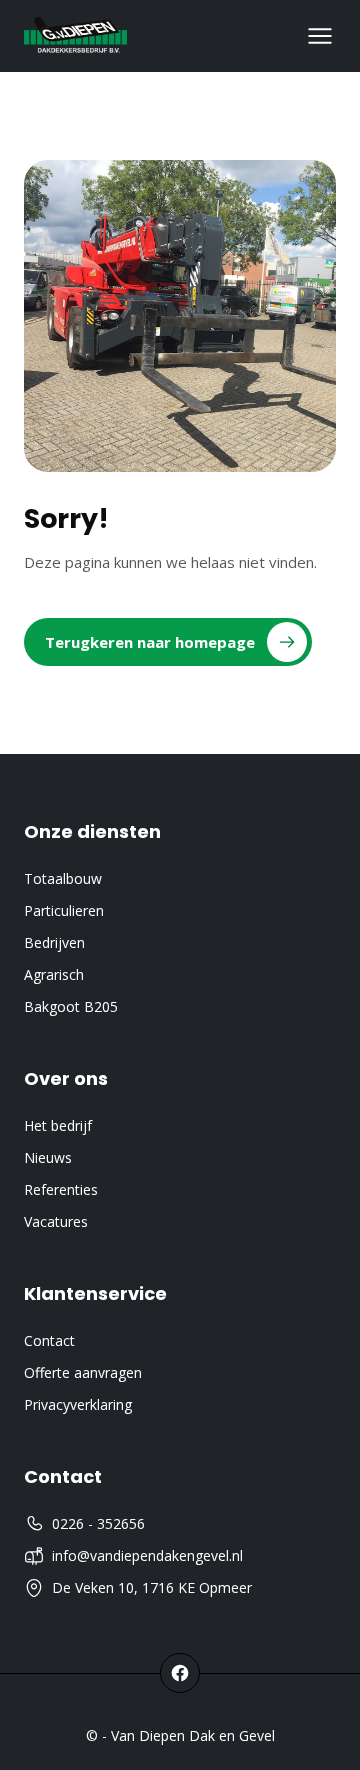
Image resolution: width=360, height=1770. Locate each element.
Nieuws (48, 1157)
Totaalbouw (63, 878)
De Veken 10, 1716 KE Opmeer (152, 1587)
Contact (49, 1340)
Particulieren (64, 910)
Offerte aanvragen (83, 1372)
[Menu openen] (320, 36)
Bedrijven (54, 942)
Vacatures (56, 1221)
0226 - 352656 (98, 1523)
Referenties (61, 1189)
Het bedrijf (58, 1125)
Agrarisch (54, 974)
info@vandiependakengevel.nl (147, 1555)
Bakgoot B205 (71, 1006)
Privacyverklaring (78, 1404)
